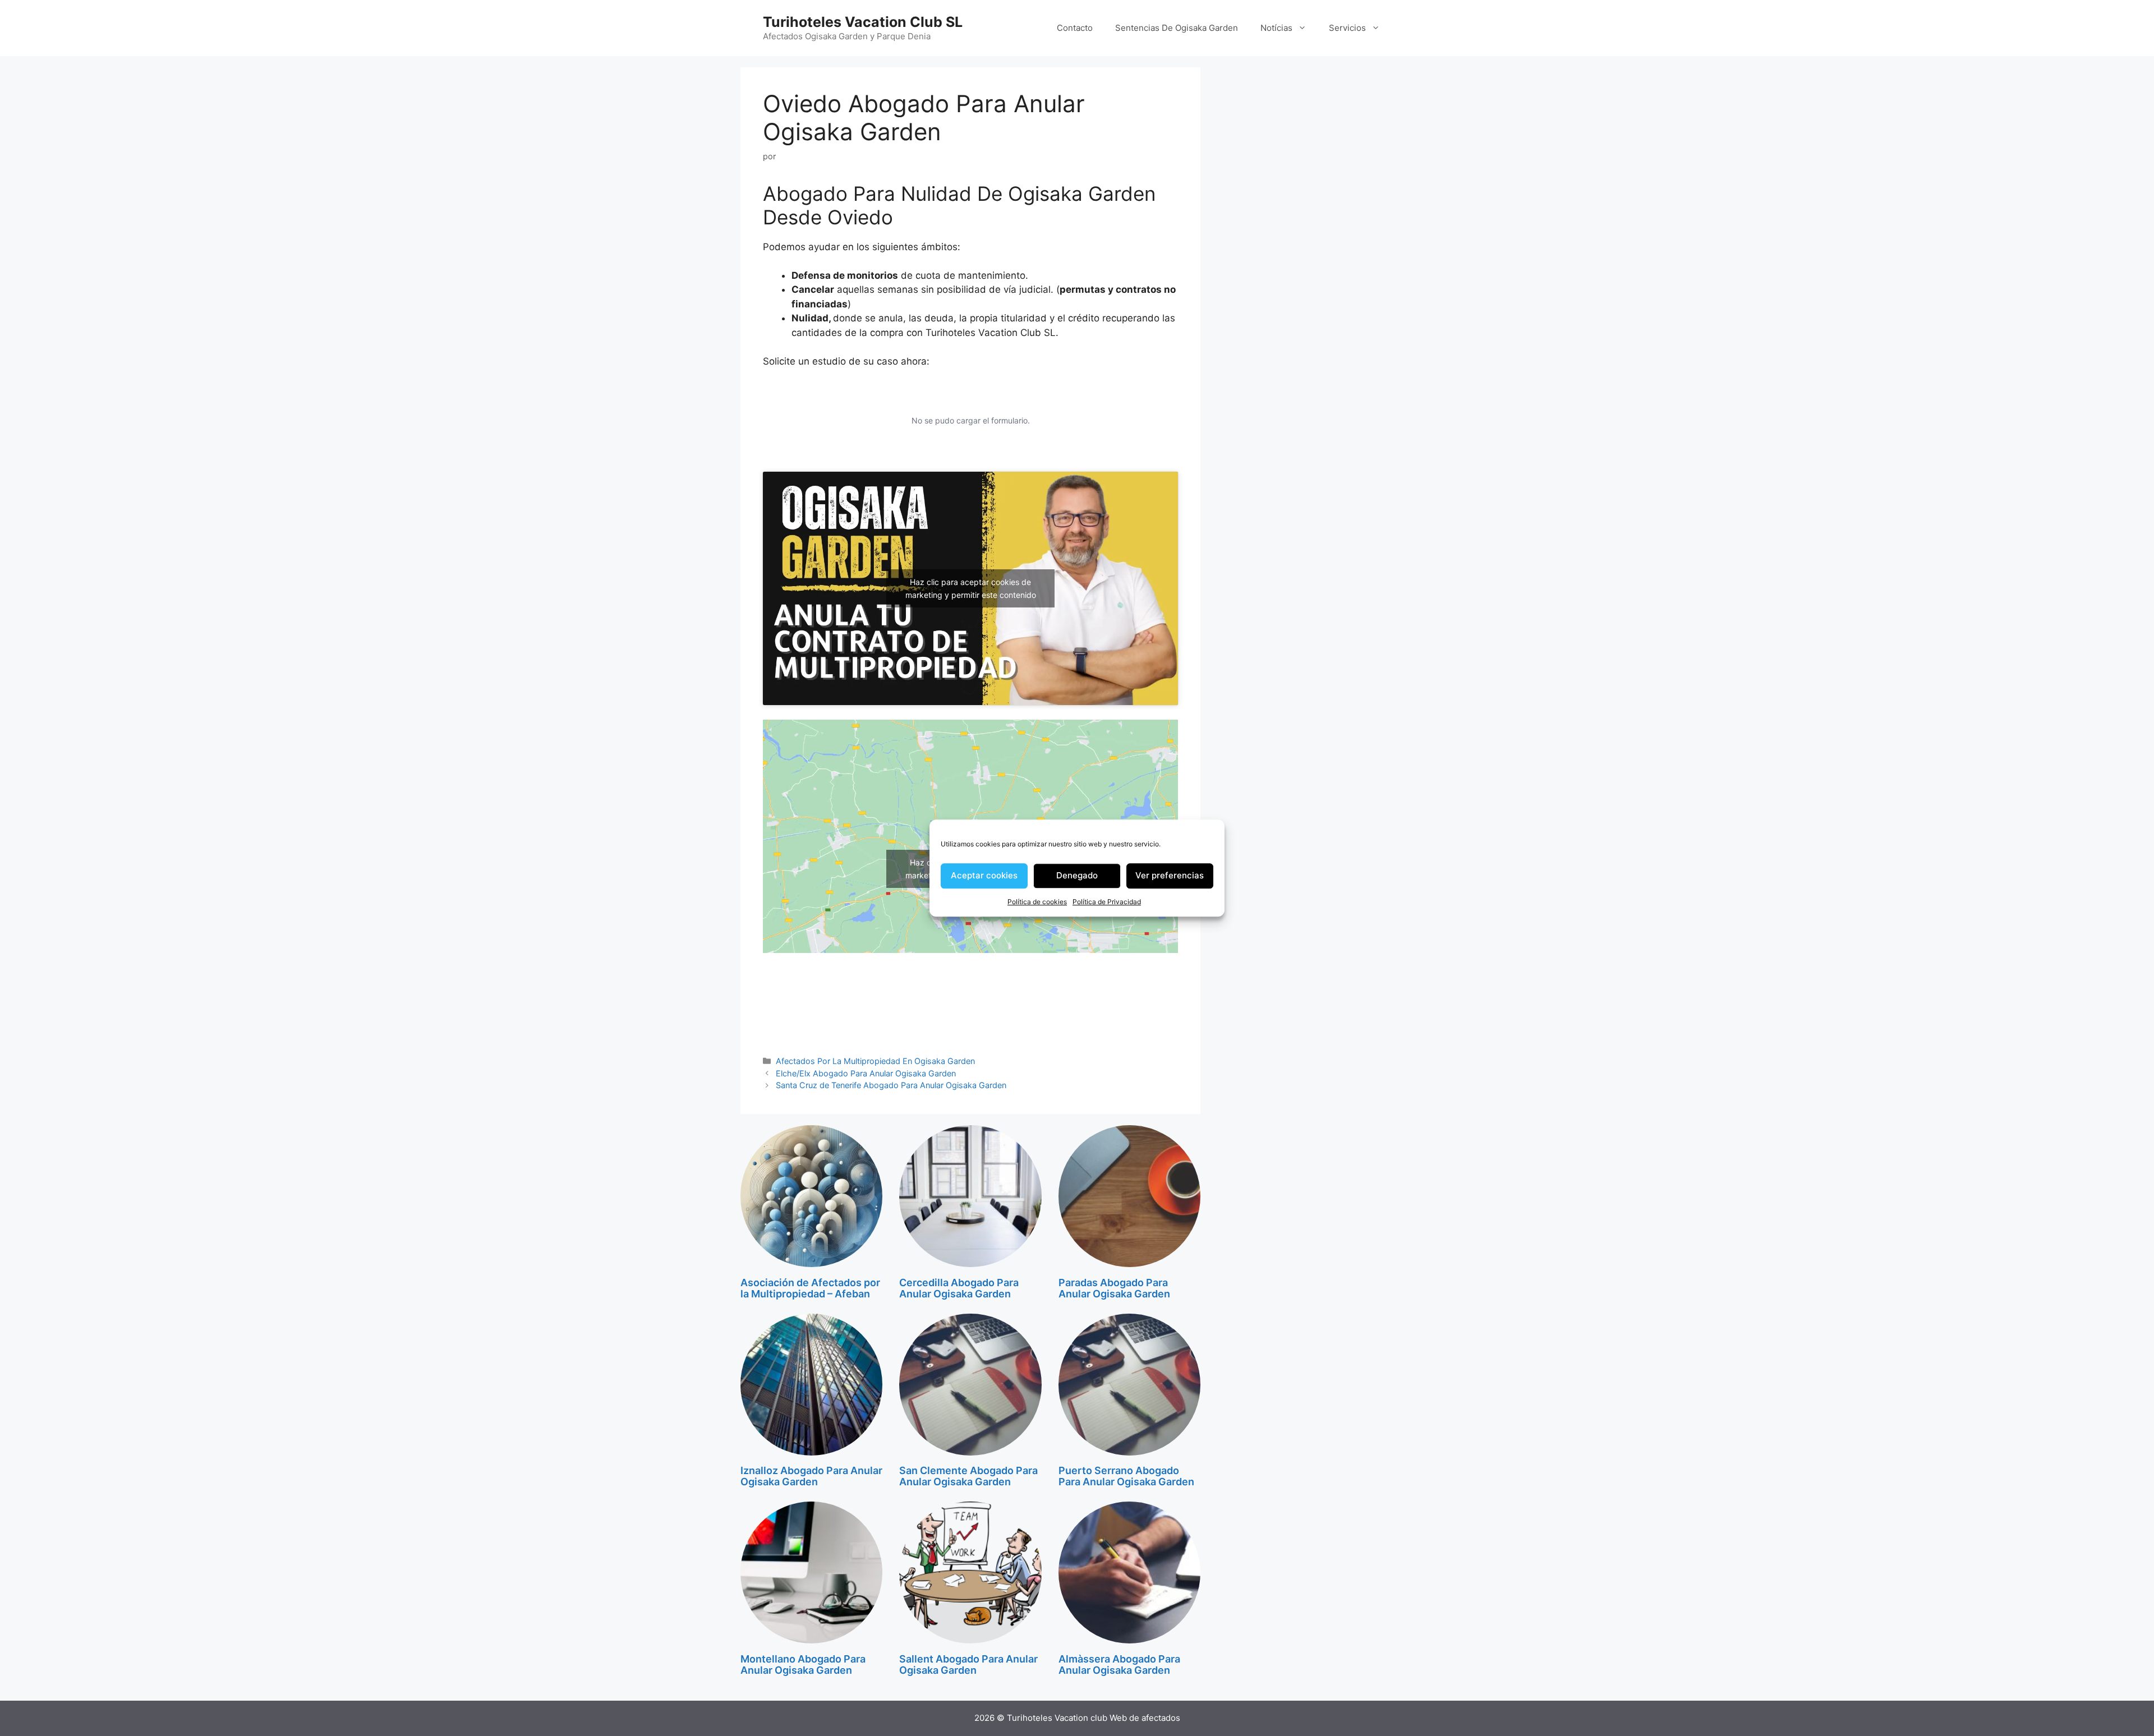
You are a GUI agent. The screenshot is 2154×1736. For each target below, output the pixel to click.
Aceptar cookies (984, 875)
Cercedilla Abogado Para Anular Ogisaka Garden (959, 1288)
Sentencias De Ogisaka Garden (1177, 28)
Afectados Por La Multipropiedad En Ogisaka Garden (875, 1061)
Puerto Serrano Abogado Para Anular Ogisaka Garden (1126, 1476)
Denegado (1077, 875)
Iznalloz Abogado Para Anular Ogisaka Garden (811, 1476)
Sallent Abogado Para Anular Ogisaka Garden (968, 1664)
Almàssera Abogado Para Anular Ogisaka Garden (1119, 1664)
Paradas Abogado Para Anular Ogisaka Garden (1114, 1288)
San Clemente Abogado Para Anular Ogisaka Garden (968, 1476)
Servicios (1347, 28)
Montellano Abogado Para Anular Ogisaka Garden (803, 1664)
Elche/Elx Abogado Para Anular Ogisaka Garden (866, 1073)
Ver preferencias (1170, 875)
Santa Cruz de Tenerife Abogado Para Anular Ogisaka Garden (891, 1085)
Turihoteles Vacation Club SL (863, 22)
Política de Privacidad (1107, 902)
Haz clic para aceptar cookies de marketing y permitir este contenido (971, 588)
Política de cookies (1037, 902)
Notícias (1276, 28)
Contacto (1075, 28)
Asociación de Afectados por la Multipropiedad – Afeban (810, 1288)
